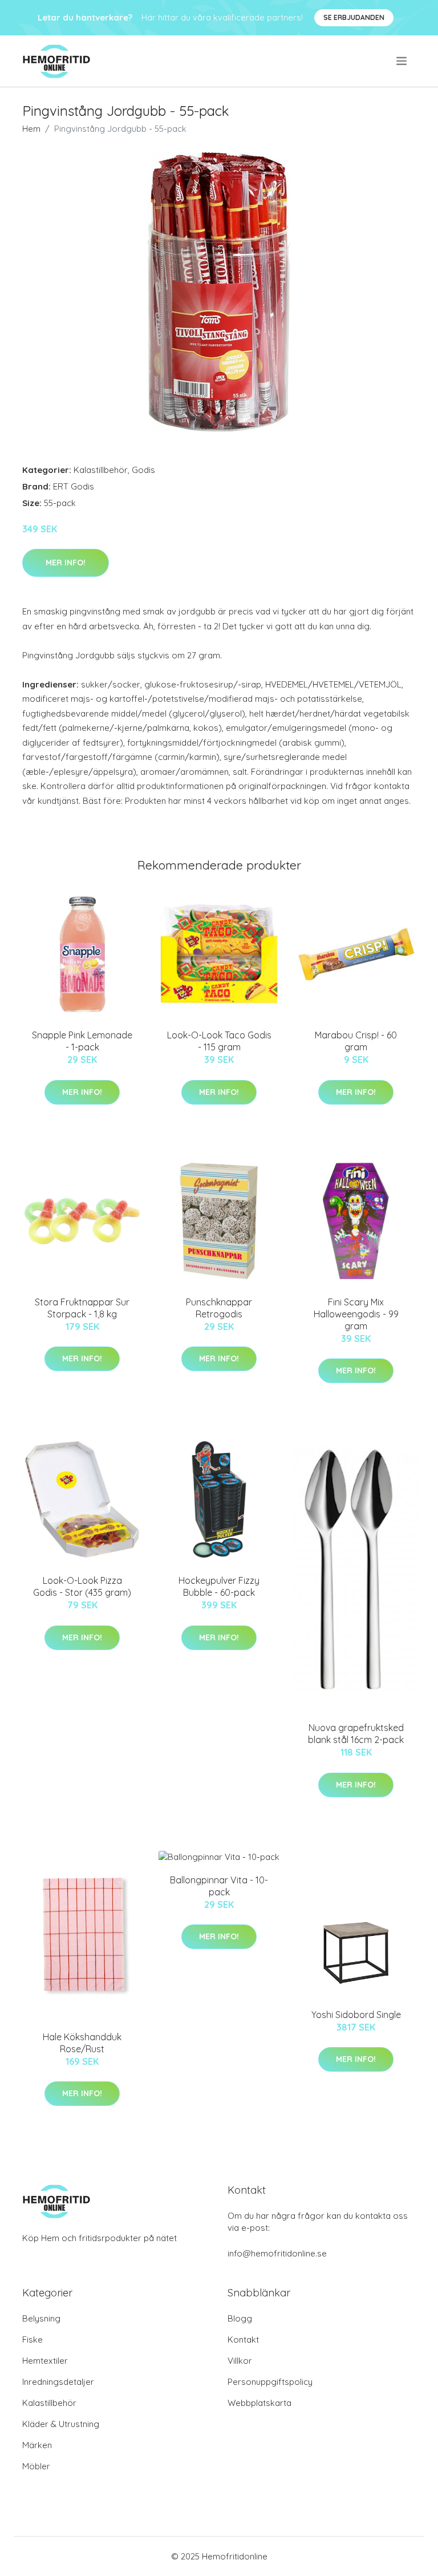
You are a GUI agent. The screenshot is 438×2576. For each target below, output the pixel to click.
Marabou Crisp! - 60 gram (356, 1041)
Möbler (36, 2466)
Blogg (240, 2318)
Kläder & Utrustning (61, 2424)
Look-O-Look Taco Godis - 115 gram (219, 1041)
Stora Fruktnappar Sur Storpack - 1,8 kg (82, 1308)
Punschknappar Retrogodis (219, 1308)
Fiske (33, 2340)
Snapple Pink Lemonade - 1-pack (82, 1041)
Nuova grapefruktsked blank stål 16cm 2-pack (356, 1734)
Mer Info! (66, 563)
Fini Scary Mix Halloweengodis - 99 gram (356, 1314)
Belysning (41, 2318)
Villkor (240, 2361)
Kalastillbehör (101, 470)
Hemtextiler (45, 2361)
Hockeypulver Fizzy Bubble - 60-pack (219, 1586)
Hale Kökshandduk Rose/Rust (82, 2043)
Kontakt (243, 2340)
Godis (143, 470)
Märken (37, 2445)
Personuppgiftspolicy (270, 2382)
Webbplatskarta (259, 2403)
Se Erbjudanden (354, 17)
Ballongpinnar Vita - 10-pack (219, 1886)
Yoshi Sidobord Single (356, 2015)
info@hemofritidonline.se (277, 2253)
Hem (31, 129)
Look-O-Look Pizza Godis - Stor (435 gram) (82, 1586)
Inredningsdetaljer (58, 2382)
